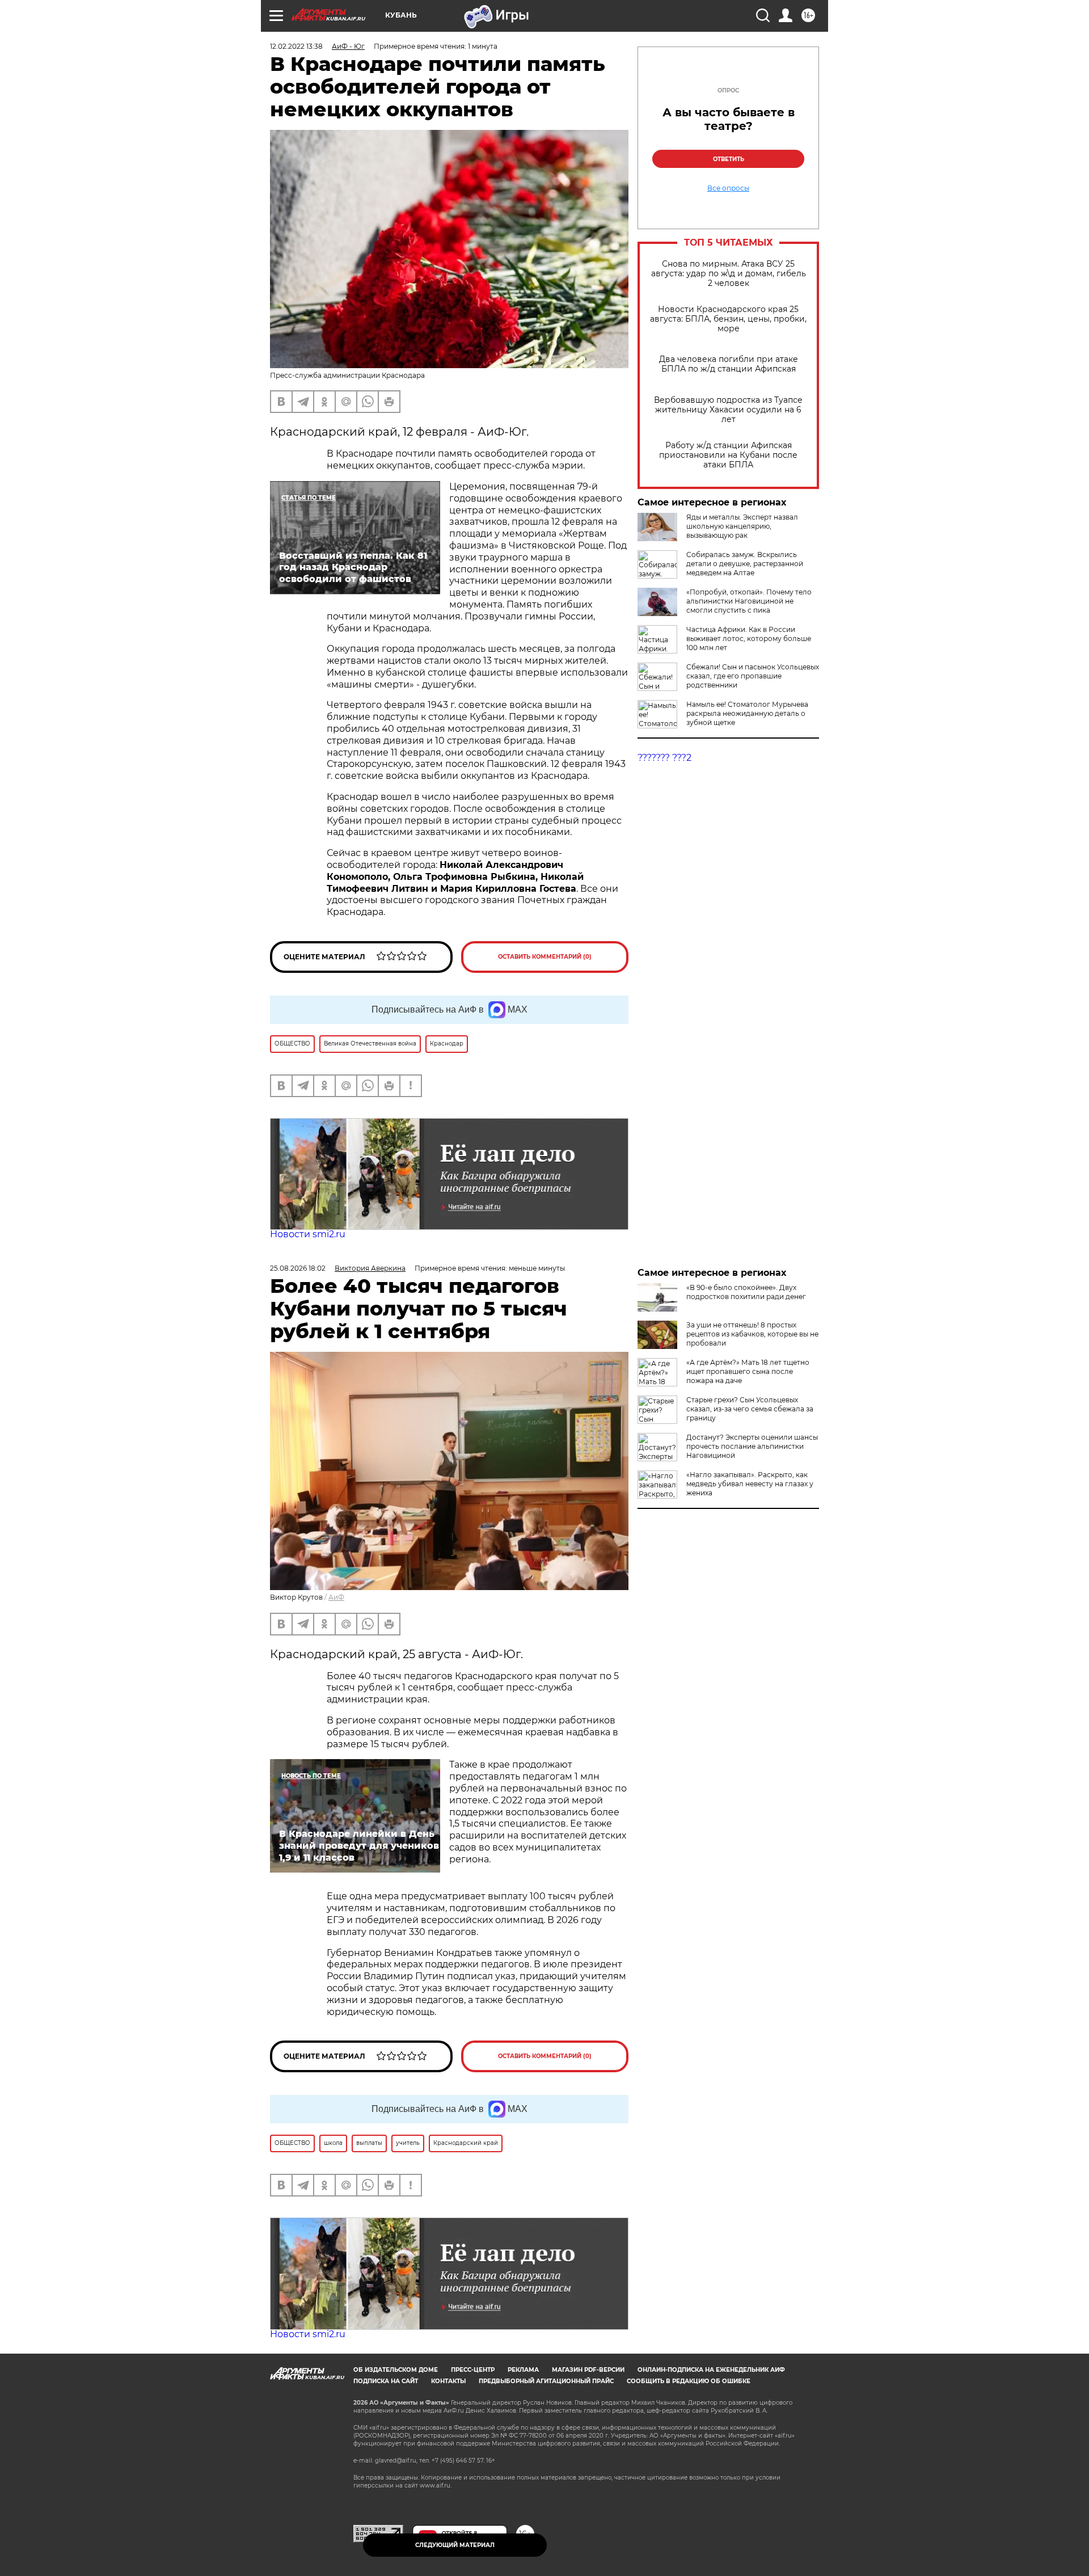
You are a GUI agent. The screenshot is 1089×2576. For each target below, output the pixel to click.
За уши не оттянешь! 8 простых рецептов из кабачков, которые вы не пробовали (752, 1334)
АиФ (336, 1597)
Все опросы (728, 188)
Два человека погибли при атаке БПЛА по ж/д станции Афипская (729, 364)
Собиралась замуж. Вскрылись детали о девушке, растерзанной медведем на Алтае (745, 564)
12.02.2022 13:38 (296, 46)
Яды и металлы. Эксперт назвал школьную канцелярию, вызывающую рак (742, 526)
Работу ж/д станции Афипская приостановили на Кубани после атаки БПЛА (728, 455)
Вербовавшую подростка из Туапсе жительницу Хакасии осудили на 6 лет (728, 410)
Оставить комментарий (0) (545, 957)
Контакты (448, 2381)
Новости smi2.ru (308, 1234)
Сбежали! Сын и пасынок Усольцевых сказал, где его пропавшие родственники (753, 676)
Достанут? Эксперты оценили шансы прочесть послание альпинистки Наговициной (752, 1446)
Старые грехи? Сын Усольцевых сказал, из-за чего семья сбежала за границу (750, 1409)
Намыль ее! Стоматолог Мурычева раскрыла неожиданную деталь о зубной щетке (747, 713)
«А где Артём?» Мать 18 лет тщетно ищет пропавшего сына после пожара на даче (748, 1371)
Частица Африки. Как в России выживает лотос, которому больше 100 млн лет (749, 638)
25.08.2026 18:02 (298, 1268)
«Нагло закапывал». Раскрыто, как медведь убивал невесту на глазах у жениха (750, 1484)
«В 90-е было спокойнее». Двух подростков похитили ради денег (746, 1292)
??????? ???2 (664, 758)
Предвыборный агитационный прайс (546, 2381)
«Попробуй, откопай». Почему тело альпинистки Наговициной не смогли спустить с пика (749, 601)
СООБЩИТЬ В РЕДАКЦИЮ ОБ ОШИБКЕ (689, 2381)
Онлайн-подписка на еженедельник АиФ (711, 2370)
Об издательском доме (396, 2370)
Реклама (523, 2370)
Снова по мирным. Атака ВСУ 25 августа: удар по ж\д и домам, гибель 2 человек (729, 274)
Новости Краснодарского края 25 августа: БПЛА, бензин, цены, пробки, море (728, 319)
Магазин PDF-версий (588, 2370)
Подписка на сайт (386, 2381)
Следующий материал (455, 2545)
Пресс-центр (473, 2370)
